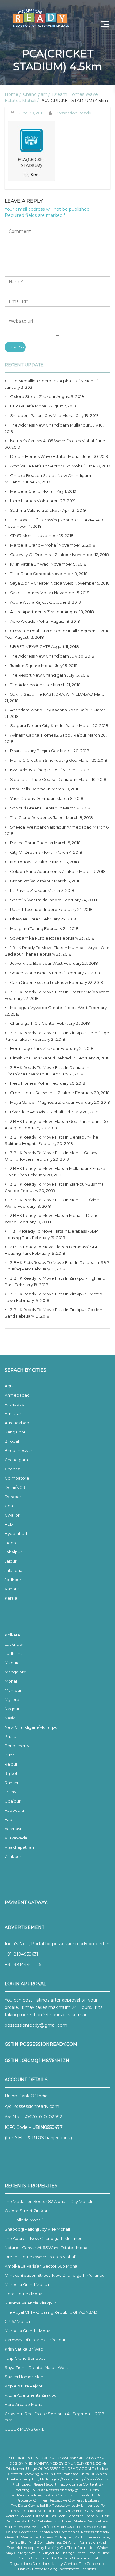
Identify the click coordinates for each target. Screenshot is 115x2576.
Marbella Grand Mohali (32, 491)
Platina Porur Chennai (32, 843)
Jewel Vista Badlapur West (36, 963)
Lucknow (14, 1644)
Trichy (10, 1792)
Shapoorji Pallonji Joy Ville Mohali (43, 415)
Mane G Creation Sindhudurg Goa (44, 760)
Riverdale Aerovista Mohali (36, 1112)
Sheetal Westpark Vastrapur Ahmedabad (51, 827)
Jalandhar (14, 1570)
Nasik (10, 1718)
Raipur (11, 1764)
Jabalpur (13, 1552)
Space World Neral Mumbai (37, 973)
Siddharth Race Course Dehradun (44, 779)
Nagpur (12, 1709)
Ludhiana (14, 1653)
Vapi (9, 1819)
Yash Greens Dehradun (33, 798)
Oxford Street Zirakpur (33, 396)
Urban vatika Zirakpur (32, 881)
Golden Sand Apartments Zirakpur (44, 871)
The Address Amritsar (31, 685)
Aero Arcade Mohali (30, 621)
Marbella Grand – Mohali (34, 545)
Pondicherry (17, 1746)
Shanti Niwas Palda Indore (36, 900)
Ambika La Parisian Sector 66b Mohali (47, 466)
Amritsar (13, 1413)
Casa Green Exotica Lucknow (39, 982)
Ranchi (11, 1783)
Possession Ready (73, 113)
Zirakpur (13, 1856)
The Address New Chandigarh (40, 656)
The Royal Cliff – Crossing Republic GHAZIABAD (57, 520)
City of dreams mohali (32, 852)
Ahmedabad (17, 1395)
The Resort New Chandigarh (38, 675)
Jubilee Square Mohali (32, 666)
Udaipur (13, 1801)
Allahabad (15, 1404)
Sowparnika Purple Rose (35, 938)
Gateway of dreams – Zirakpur (41, 555)
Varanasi (13, 1829)
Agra (9, 1386)
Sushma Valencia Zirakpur (36, 510)
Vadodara (14, 1810)
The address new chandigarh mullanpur (50, 425)
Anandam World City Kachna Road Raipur (51, 710)
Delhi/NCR (15, 1487)
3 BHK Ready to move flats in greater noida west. (60, 992)
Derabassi (14, 1497)
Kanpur (12, 1589)
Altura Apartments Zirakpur (37, 612)
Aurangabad (17, 1423)
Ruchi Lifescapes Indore (34, 909)
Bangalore (15, 1432)
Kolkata (12, 1635)
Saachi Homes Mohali (32, 593)
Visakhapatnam (20, 1847)
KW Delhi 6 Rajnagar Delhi (36, 770)
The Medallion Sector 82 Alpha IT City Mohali (54, 381)
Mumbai (13, 1690)
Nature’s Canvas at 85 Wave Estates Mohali (52, 441)
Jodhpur (13, 1580)
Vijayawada (16, 1838)
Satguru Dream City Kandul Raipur (44, 725)
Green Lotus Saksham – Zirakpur (42, 1093)
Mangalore (15, 1672)
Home (11, 94)
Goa (9, 1506)
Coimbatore (17, 1478)
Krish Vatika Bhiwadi (30, 564)
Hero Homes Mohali (30, 501)
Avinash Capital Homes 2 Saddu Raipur (48, 735)
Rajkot (11, 1773)
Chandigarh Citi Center (33, 1023)
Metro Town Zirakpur (31, 862)
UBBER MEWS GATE (30, 646)
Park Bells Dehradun (30, 789)
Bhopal (12, 1441)
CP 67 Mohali (23, 535)
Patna (10, 1736)
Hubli (10, 1524)
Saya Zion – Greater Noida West (42, 583)
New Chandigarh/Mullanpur (32, 1727)
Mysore (12, 1699)
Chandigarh (35, 94)
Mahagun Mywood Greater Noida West (49, 1008)
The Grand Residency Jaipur (38, 817)
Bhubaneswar (18, 1450)
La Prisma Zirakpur (28, 890)
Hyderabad (16, 1533)
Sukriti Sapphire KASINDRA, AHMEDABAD (52, 694)
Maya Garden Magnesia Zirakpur (42, 1102)
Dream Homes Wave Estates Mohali (46, 456)
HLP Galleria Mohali (29, 406)
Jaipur (11, 1561)
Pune (10, 1755)
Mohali (11, 1681)
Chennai (13, 1469)
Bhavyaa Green (25, 919)
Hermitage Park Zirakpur (35, 1048)
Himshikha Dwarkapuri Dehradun (43, 1058)
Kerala (11, 1598)
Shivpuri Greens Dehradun (36, 808)
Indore (11, 1543)
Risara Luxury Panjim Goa (35, 751)
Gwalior (12, 1515)
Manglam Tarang (27, 928)
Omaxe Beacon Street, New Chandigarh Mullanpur (55, 2275)
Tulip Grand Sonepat (30, 574)
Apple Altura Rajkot (29, 602)
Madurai (13, 1663)
